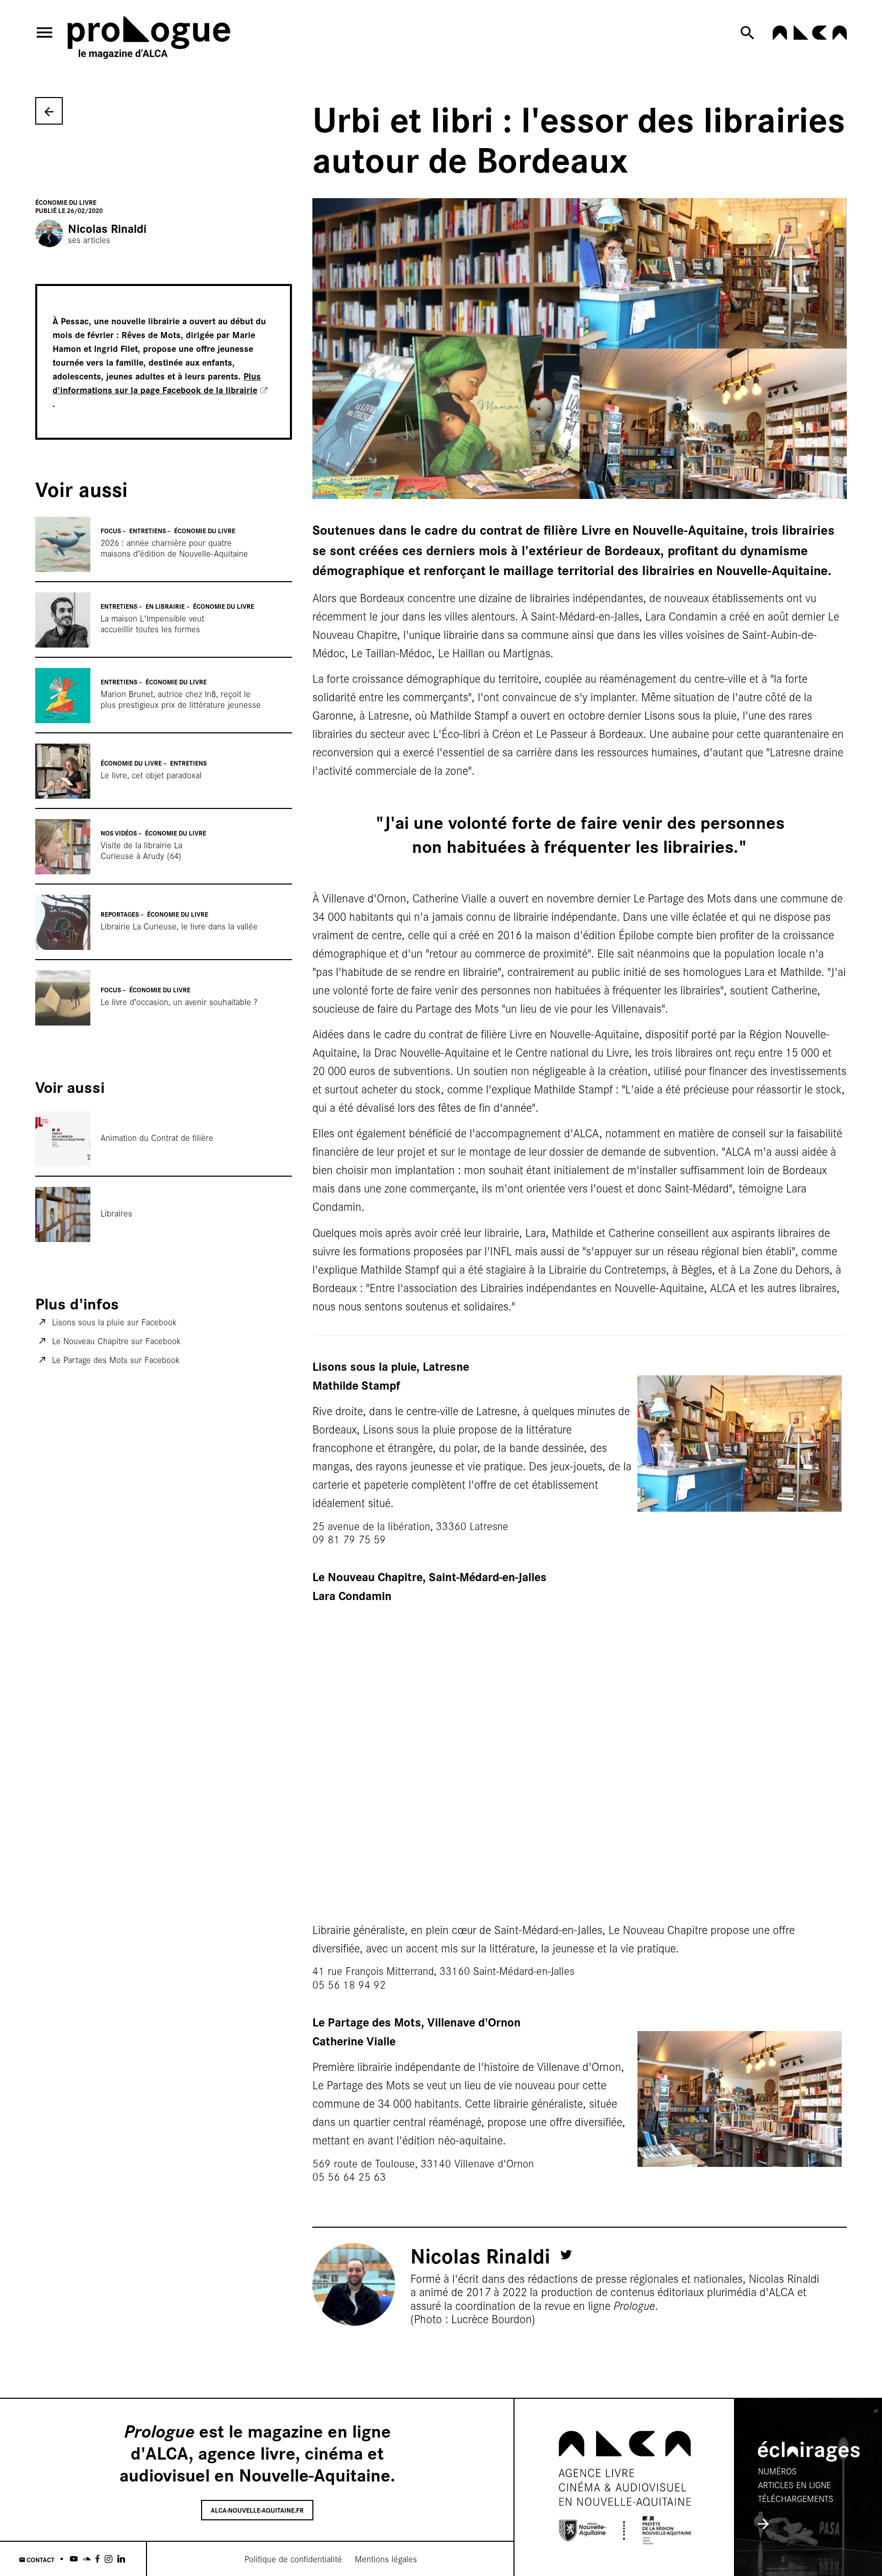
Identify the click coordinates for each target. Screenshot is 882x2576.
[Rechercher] (750, 33)
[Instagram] (108, 2559)
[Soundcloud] (87, 2559)
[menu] (44, 32)
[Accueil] (150, 40)
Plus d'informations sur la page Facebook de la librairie (157, 383)
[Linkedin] (121, 2559)
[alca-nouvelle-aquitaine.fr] (810, 36)
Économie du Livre (66, 202)
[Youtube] (74, 2559)
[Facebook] (97, 2559)
